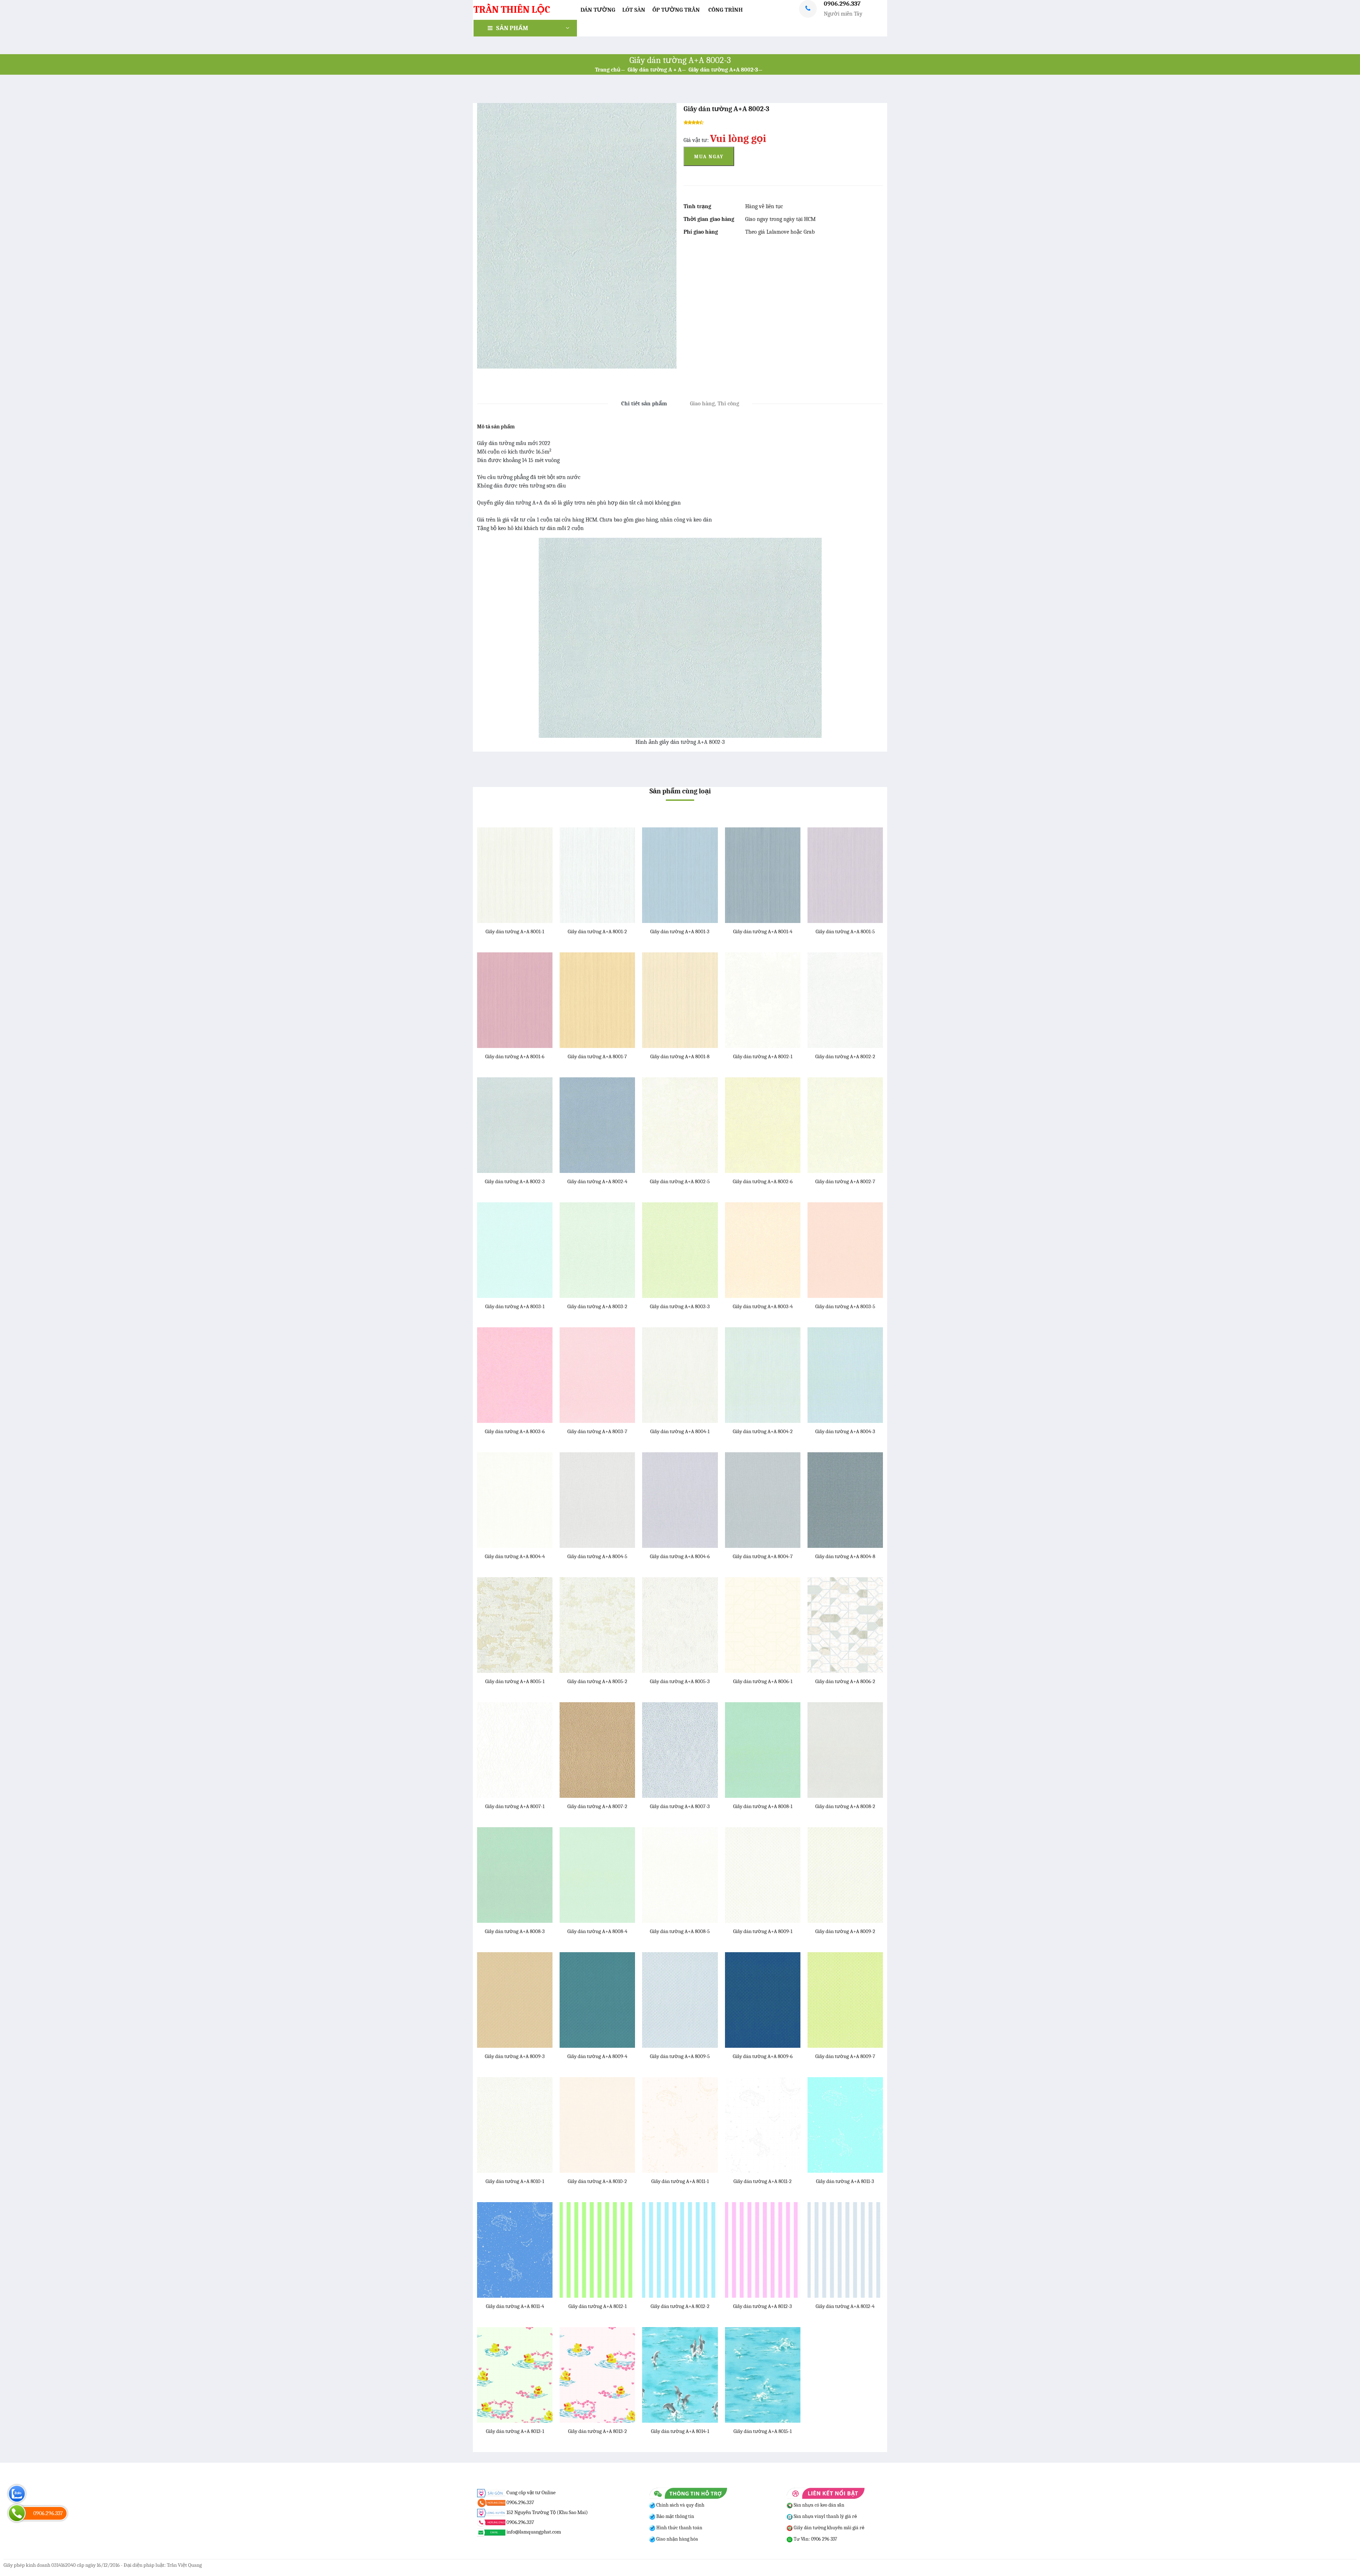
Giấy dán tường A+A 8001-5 (845, 931)
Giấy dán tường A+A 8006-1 (763, 1681)
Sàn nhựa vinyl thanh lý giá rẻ (825, 2516)
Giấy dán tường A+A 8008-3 (515, 1931)
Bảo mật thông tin (675, 2516)
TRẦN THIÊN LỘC (512, 10)
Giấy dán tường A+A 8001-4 (763, 931)
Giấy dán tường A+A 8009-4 (597, 2056)
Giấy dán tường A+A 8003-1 (515, 1306)
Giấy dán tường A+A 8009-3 (515, 2056)
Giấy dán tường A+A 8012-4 (845, 2306)
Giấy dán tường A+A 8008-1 (763, 1806)
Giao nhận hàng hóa (677, 2539)
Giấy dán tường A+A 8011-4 (515, 2306)
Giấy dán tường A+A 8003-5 (845, 1306)
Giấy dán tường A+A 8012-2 (680, 2306)
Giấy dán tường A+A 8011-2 (763, 2181)
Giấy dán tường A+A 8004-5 (597, 1556)
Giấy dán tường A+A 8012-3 (763, 2306)
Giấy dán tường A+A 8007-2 (597, 1806)
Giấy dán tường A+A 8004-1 (680, 1431)
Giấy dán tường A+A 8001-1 (515, 931)
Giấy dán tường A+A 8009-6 (763, 2056)
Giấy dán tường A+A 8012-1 (597, 2306)
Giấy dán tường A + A (654, 70)
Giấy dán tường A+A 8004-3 (845, 1431)
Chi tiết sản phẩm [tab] (644, 404)
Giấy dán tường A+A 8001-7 (597, 1056)
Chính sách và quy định (680, 2505)
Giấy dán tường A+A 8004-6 (680, 1556)
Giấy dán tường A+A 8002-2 (845, 1056)
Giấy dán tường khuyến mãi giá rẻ (829, 2528)
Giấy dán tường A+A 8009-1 (763, 1931)
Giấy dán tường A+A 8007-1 (515, 1806)
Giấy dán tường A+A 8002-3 (723, 70)
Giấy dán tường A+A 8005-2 (597, 1681)
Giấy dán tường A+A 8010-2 (597, 2181)
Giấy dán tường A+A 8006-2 (845, 1681)
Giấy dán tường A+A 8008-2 (845, 1806)
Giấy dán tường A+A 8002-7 (845, 1181)
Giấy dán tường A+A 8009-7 (845, 2056)
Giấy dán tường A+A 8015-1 (763, 2431)
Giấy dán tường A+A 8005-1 (515, 1681)
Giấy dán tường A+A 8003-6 (515, 1431)
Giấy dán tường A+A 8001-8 (680, 1056)
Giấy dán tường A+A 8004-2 (763, 1431)
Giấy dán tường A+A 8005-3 (680, 1681)
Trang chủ (608, 70)
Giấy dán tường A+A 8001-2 (597, 931)
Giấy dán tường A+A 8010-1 (515, 2181)
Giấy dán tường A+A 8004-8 (845, 1556)
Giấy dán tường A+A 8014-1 (680, 2431)
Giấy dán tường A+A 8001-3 (680, 931)
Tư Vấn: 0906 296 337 (815, 2539)
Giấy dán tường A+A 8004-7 (763, 1556)
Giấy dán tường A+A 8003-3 (680, 1306)
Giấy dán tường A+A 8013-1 (515, 2431)
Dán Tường (598, 10)
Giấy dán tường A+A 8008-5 (680, 1931)
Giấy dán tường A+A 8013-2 (597, 2431)
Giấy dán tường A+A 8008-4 (597, 1931)
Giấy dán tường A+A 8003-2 (597, 1306)
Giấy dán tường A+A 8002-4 (597, 1181)
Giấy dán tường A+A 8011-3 (845, 2181)
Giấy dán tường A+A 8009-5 (680, 2056)
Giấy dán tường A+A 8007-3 (680, 1806)
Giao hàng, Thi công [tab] (715, 404)
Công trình (726, 10)
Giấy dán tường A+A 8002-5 (680, 1181)
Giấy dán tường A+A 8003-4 (763, 1306)
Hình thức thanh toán (679, 2528)
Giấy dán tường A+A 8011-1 (680, 2181)
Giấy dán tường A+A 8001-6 (515, 1056)
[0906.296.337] (17, 2513)
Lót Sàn (634, 10)
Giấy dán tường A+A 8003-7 (597, 1431)
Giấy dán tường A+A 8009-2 (845, 1931)
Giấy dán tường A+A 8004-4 (515, 1556)
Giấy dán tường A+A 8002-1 (763, 1056)
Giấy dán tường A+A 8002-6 (763, 1181)
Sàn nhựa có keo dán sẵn (818, 2505)
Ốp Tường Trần (676, 10)
